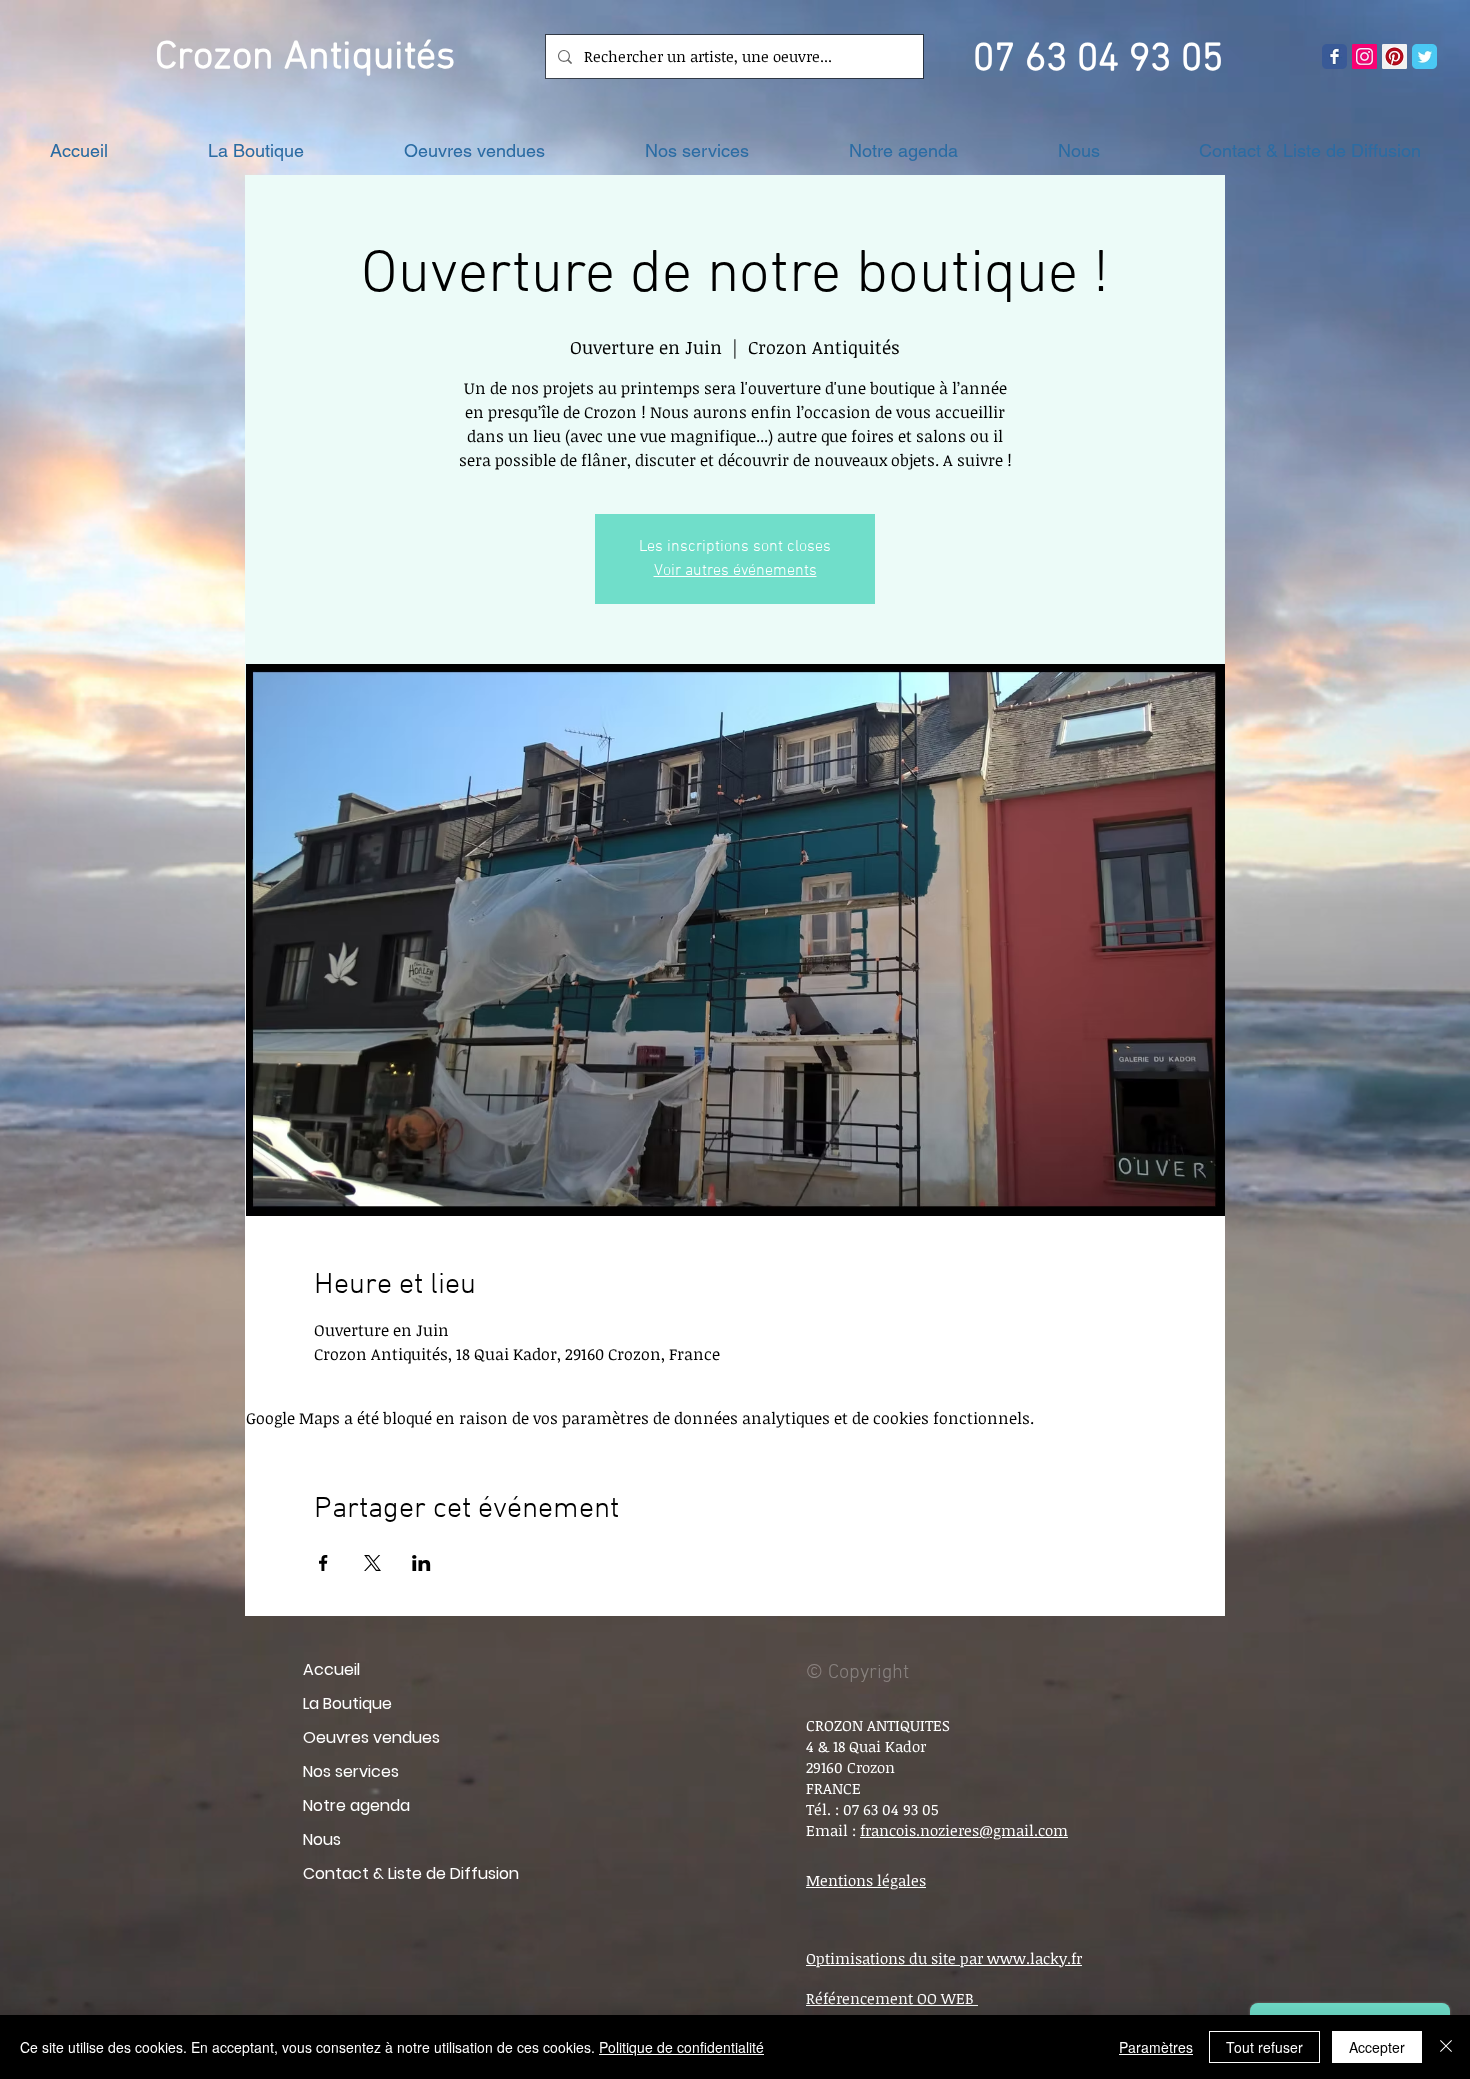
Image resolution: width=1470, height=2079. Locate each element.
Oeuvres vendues (371, 1737)
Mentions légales (866, 1880)
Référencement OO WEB (892, 1998)
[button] (256, 150)
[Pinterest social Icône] (1394, 56)
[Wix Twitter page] (1424, 56)
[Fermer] (1446, 2047)
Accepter (1377, 2047)
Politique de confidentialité (681, 2047)
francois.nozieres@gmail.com (964, 1830)
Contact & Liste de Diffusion (411, 1873)
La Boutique (347, 1703)
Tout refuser (1264, 2047)
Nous (322, 1839)
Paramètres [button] (1156, 2047)
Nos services (351, 1771)
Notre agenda (356, 1805)
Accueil (331, 1669)
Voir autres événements (735, 571)
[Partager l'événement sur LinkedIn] (421, 1563)
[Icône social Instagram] (1364, 56)
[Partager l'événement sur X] (372, 1563)
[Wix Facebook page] (1334, 56)
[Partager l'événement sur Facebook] (323, 1563)
